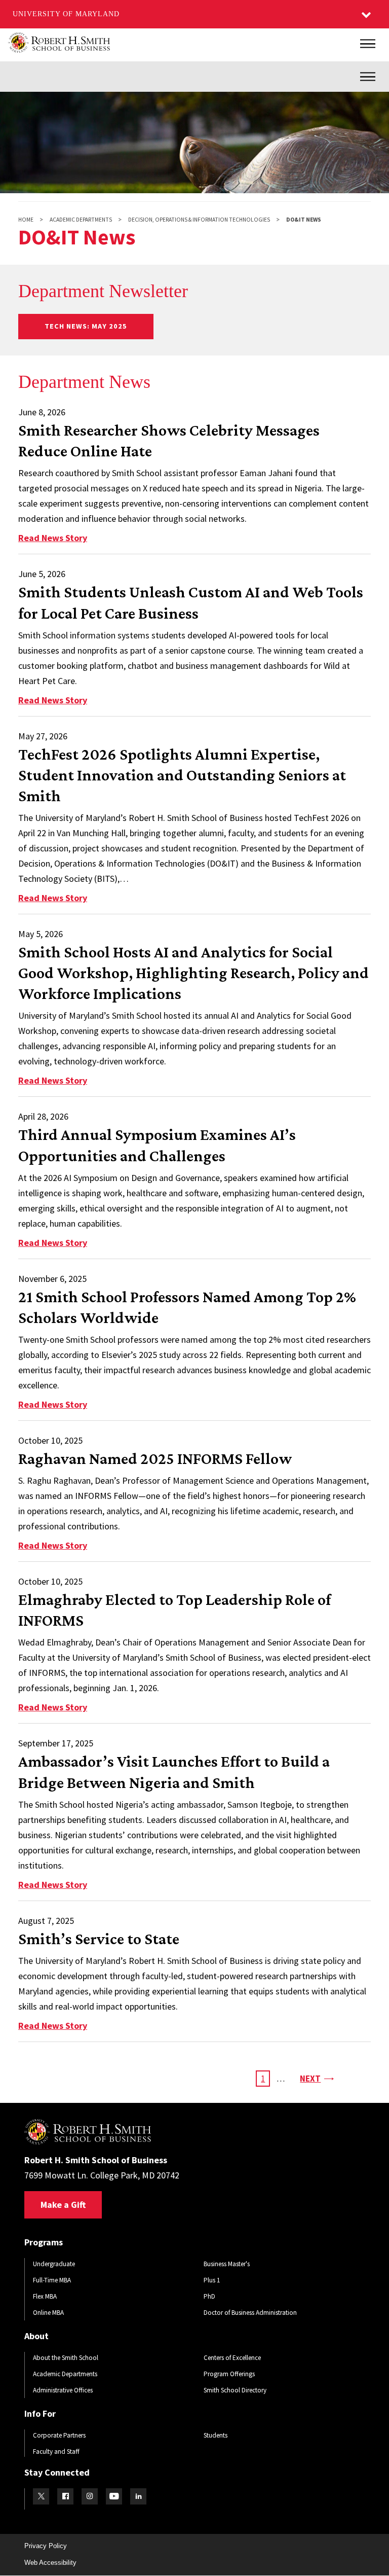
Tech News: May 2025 (86, 326)
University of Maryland (66, 14)
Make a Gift (63, 2205)
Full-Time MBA (52, 2280)
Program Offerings (229, 2374)
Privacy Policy (46, 2546)
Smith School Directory (235, 2390)
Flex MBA (45, 2296)
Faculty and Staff (56, 2452)
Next (316, 2078)
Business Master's (227, 2264)
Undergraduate (54, 2264)
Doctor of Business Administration (250, 2313)
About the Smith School (66, 2358)
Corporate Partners (59, 2435)
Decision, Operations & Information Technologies (199, 220)
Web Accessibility (50, 2563)
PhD (209, 2296)
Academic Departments (81, 220)
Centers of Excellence (232, 2358)
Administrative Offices (63, 2390)
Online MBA (48, 2313)
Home (26, 220)
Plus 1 (212, 2280)
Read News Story (53, 538)
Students (216, 2435)
